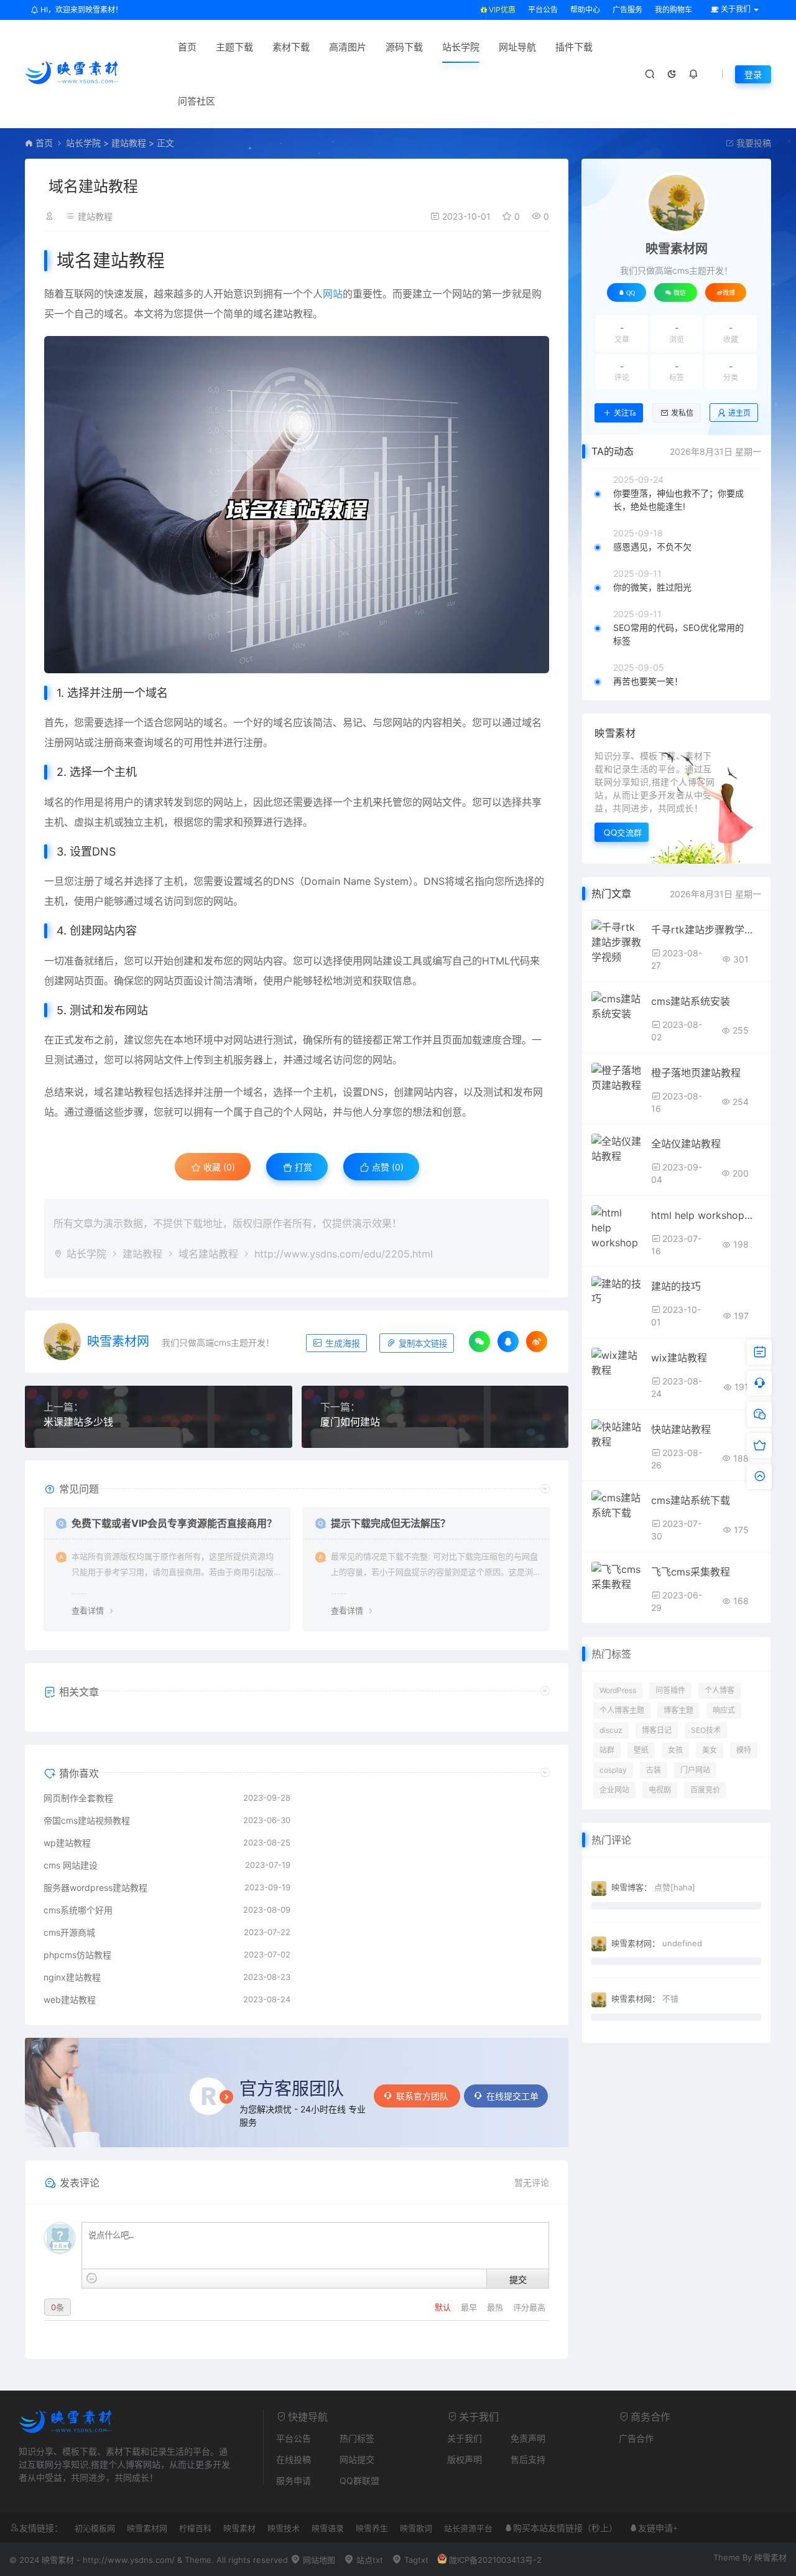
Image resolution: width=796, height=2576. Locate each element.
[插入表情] (92, 2278)
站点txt (368, 2560)
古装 (654, 1770)
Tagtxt (415, 2560)
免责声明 (528, 2438)
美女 (710, 1750)
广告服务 (627, 10)
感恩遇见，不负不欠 (652, 547)
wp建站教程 (67, 1843)
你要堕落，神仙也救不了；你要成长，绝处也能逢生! (678, 500)
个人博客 (720, 1690)
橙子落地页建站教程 (696, 1073)
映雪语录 (328, 2528)
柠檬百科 (195, 2528)
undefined (682, 1943)
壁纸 (641, 1750)
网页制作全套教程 (78, 1798)
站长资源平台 (468, 2528)
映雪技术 (284, 2528)
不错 (670, 1999)
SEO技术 (706, 1730)
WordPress (618, 1690)
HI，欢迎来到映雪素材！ (81, 10)
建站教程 (129, 143)
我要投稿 (752, 143)
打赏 (302, 1167)
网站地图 (318, 2560)
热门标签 (357, 2438)
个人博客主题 (622, 1710)
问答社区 (197, 101)
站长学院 (461, 47)
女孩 (675, 1750)
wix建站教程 (679, 1358)
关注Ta (625, 413)
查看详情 (88, 1610)
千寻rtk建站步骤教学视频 (706, 930)
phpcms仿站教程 (77, 1955)
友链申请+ (658, 2528)
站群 (607, 1750)
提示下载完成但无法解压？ (391, 1523)
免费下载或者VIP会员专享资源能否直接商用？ (174, 1523)
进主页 (739, 413)
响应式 (724, 1710)
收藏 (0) (218, 1167)
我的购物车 (673, 10)
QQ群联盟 (359, 2480)
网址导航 (517, 47)
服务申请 (294, 2480)
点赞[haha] (675, 1887)
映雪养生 (372, 2528)
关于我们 (465, 2438)
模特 (744, 1750)
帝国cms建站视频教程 (87, 1820)
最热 (496, 2307)
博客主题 (678, 1710)
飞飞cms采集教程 (691, 1572)
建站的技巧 (676, 1286)
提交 (518, 2279)
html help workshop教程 (706, 1215)
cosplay (613, 1770)
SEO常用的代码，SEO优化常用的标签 (678, 634)
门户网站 (695, 1770)
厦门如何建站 (350, 1422)
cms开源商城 (69, 1932)
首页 (187, 47)
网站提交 (357, 2459)
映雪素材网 (118, 1342)
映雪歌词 (416, 2528)
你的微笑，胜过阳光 (652, 587)
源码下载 (404, 47)
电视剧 (660, 1790)
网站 (333, 294)
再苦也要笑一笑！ (648, 681)
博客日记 (657, 1730)
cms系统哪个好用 (78, 1910)
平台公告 (543, 10)
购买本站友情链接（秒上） (565, 2528)
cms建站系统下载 (691, 1500)
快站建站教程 (681, 1429)
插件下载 (574, 47)
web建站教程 (70, 2000)
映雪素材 (239, 2528)
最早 (470, 2307)
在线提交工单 (512, 2096)
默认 (444, 2307)
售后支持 (528, 2459)
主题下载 (234, 47)
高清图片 (348, 47)
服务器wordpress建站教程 (95, 1888)
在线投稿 (294, 2459)
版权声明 (465, 2459)
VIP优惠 (501, 10)
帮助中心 (585, 10)
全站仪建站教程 (686, 1144)
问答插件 (670, 1690)
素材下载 (291, 47)
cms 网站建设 (71, 1865)
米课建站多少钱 (78, 1422)
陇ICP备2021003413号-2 (495, 2560)
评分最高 (529, 2307)
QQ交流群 (623, 832)
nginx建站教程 (72, 1977)
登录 (753, 74)
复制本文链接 (422, 1344)
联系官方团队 (423, 2096)
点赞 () (386, 1167)
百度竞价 (705, 1790)
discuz (611, 1730)
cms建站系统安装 (691, 1001)
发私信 (682, 413)
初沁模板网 (95, 2528)
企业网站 (614, 1790)
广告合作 (636, 2438)
